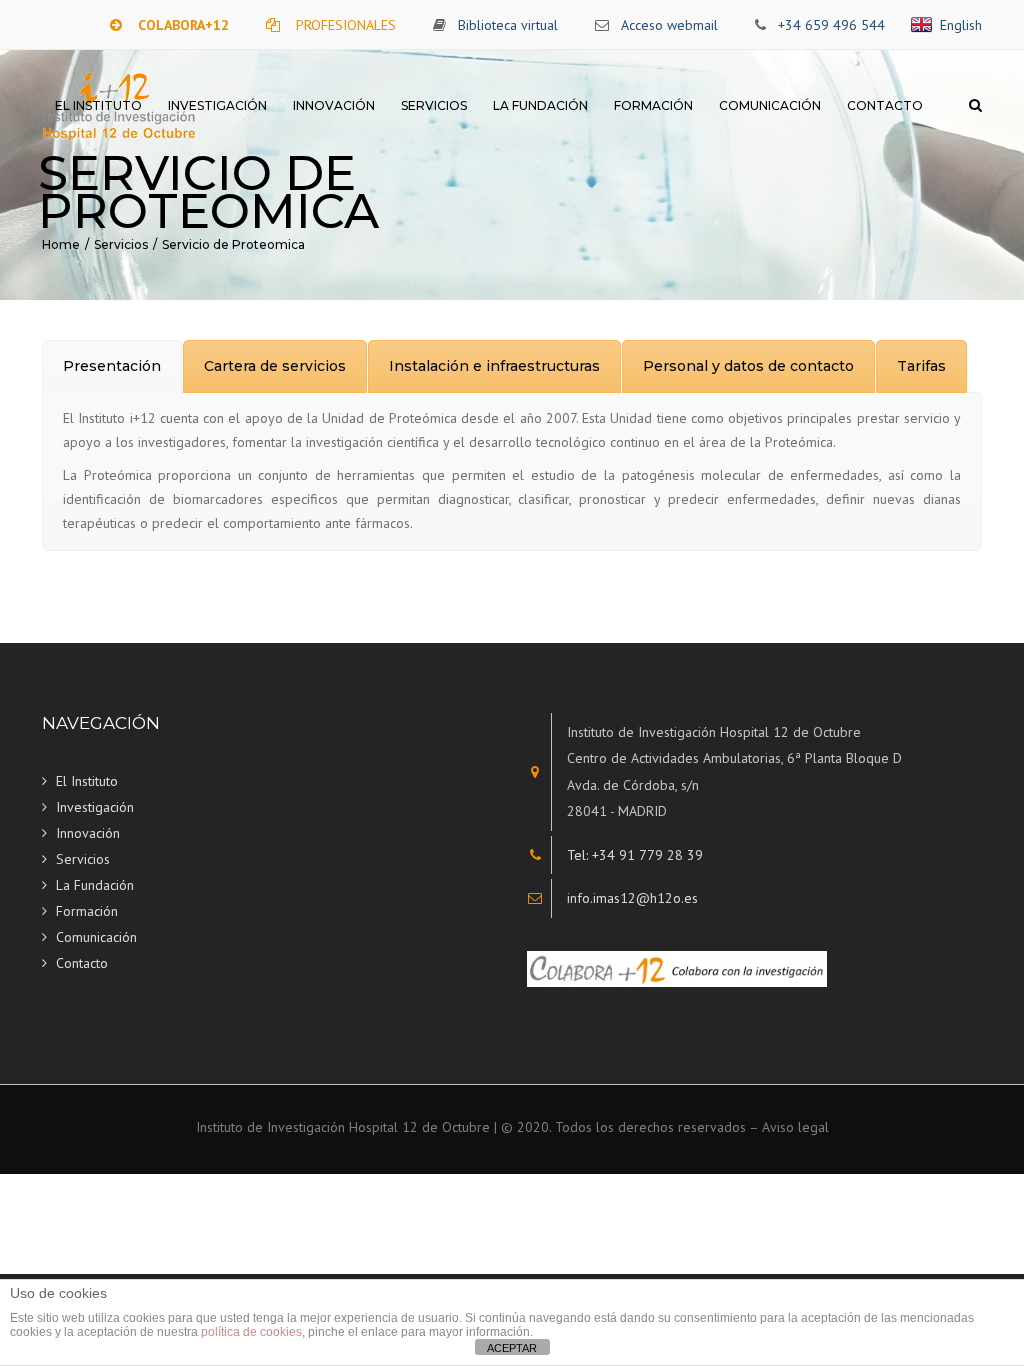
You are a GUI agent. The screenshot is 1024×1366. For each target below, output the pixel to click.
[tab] (112, 366)
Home (61, 244)
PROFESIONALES (346, 25)
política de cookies (251, 1332)
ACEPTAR (512, 1348)
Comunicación (770, 105)
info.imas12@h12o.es (632, 898)
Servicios (434, 105)
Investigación (217, 105)
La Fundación (540, 105)
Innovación (334, 105)
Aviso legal (795, 1127)
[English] (925, 25)
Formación (653, 105)
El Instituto (98, 105)
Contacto (885, 105)
